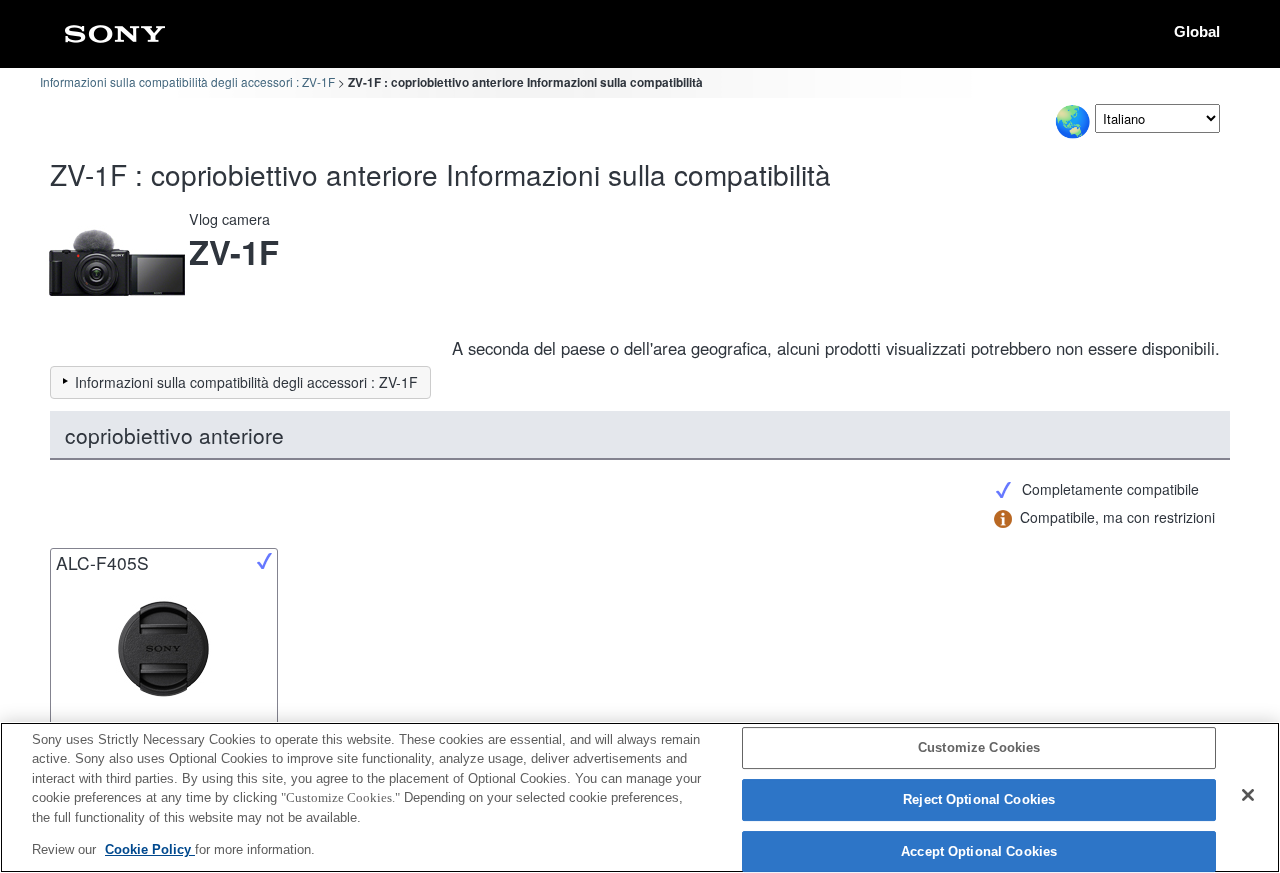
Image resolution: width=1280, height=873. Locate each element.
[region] (640, 797)
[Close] (1248, 795)
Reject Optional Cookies (979, 799)
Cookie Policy (150, 849)
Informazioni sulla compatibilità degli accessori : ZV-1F (187, 81)
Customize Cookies (979, 748)
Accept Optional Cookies (979, 851)
